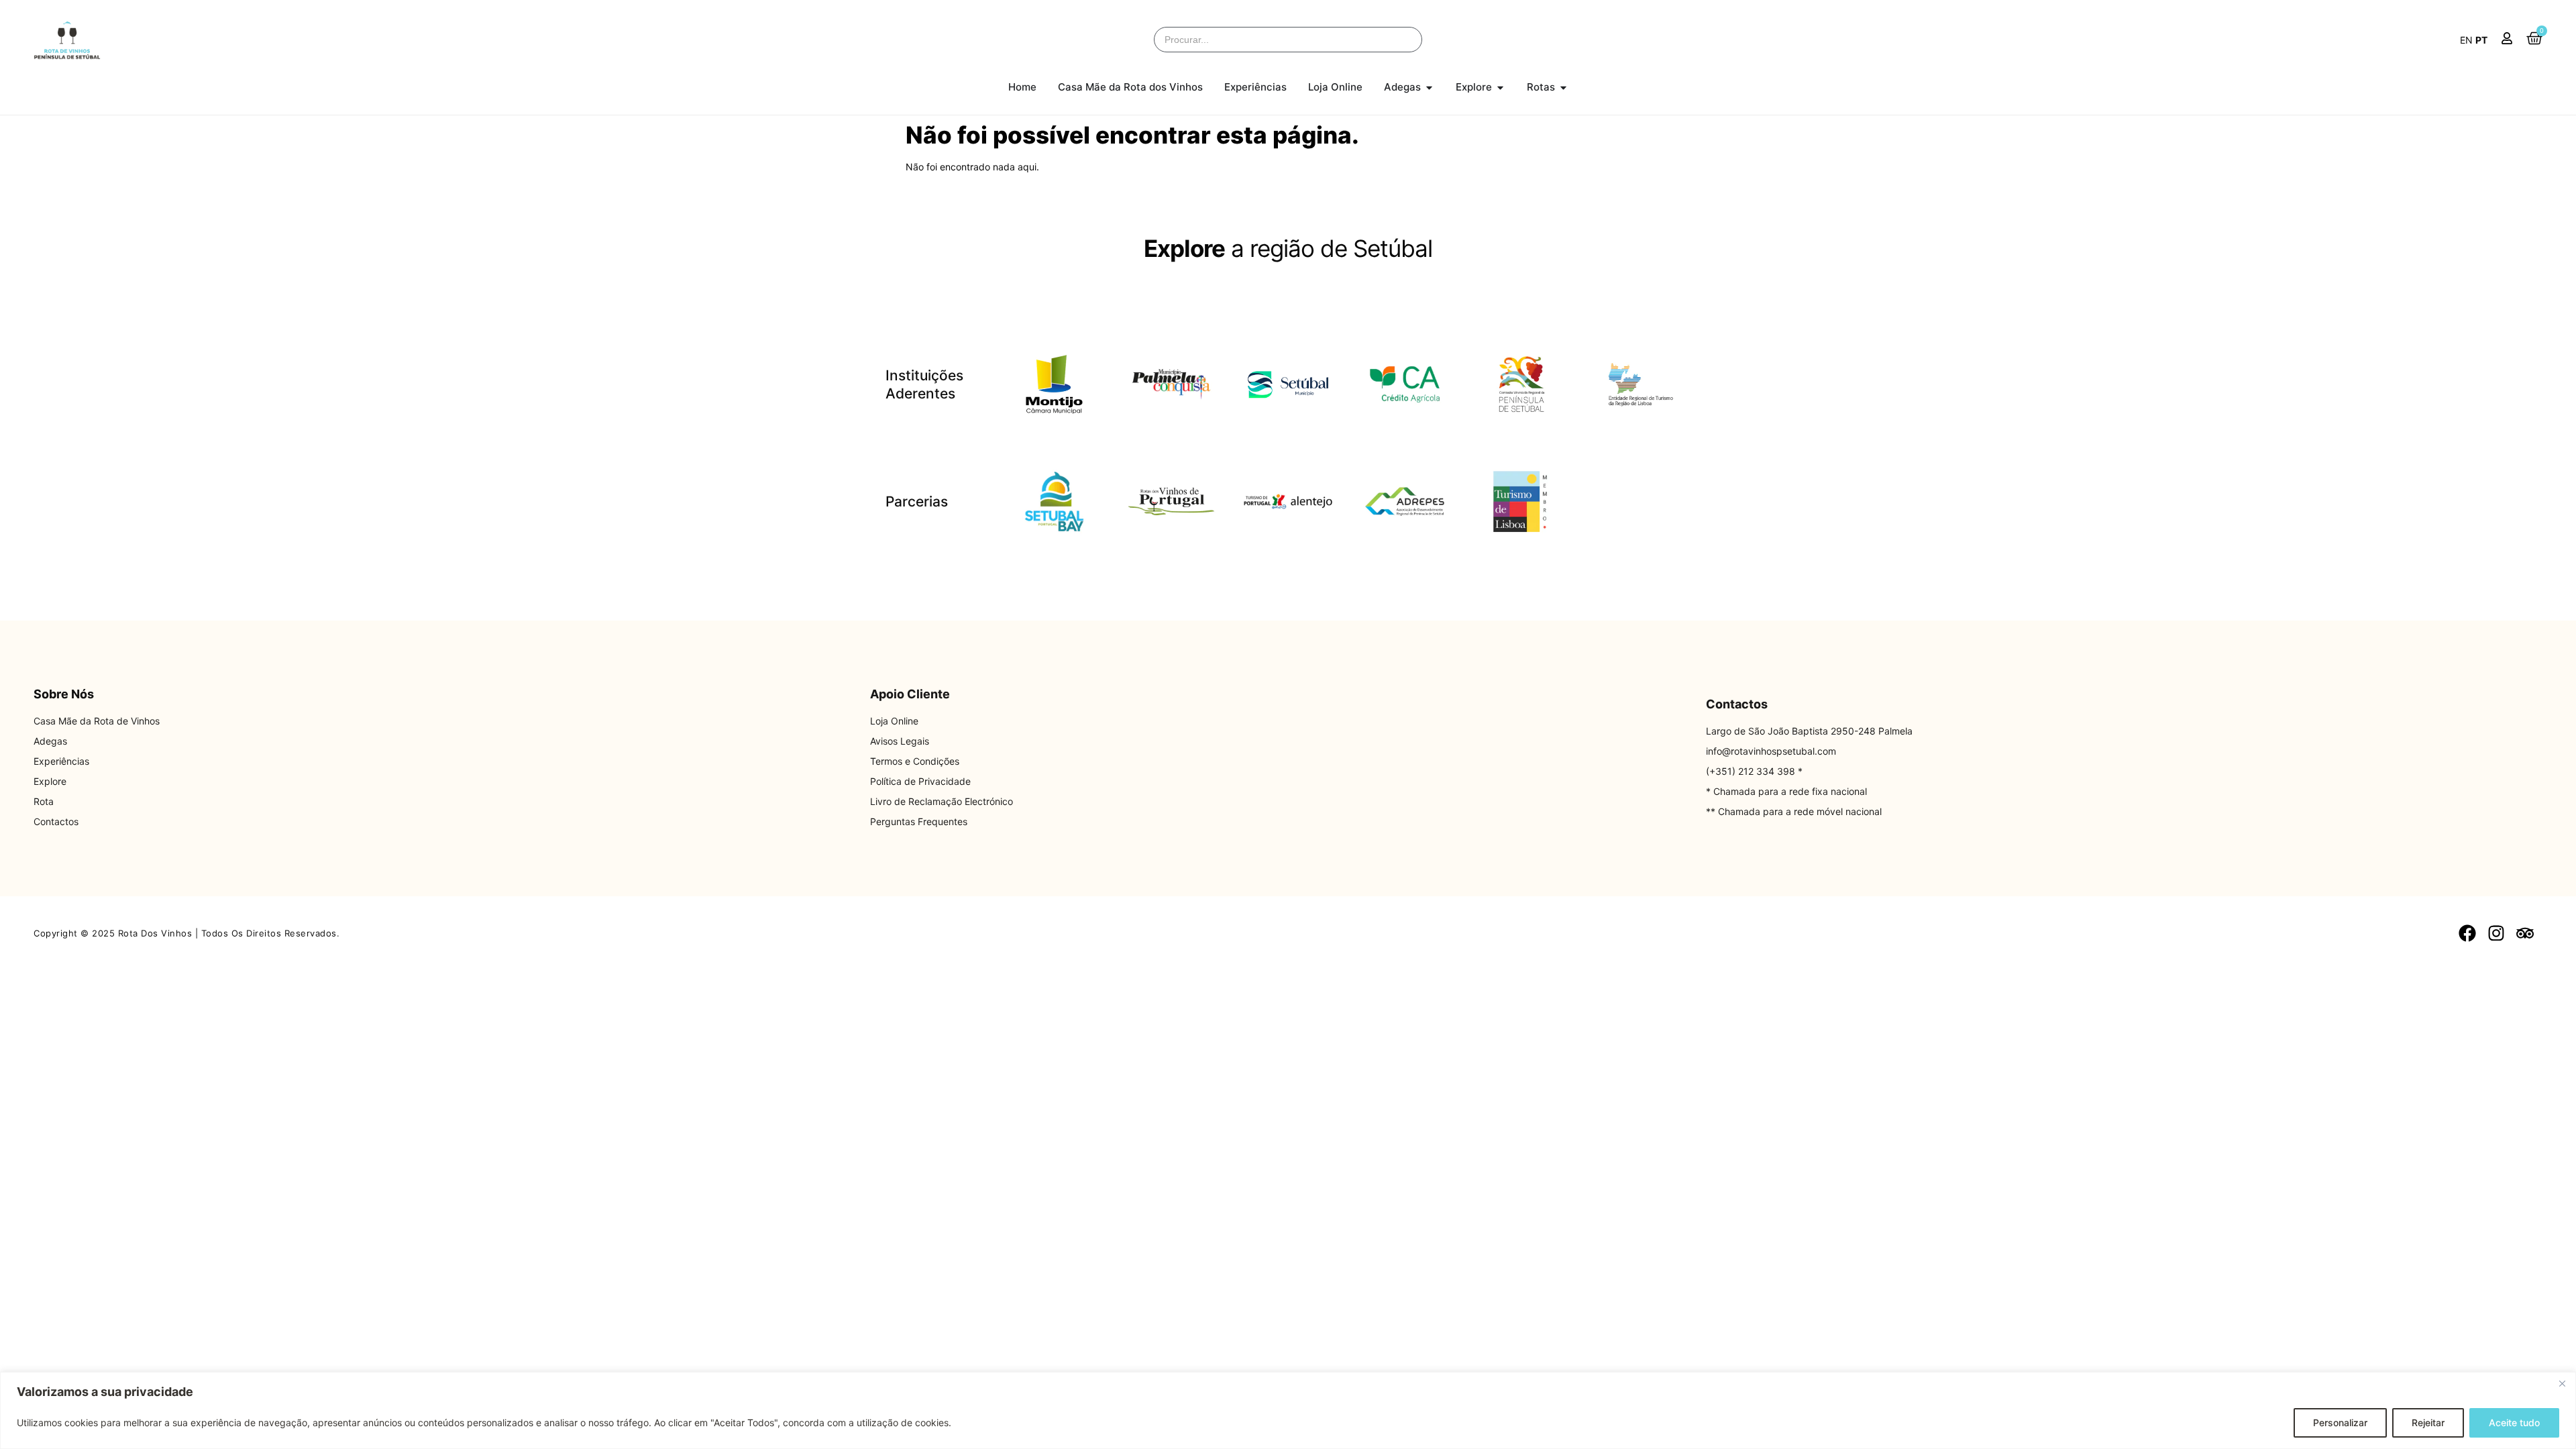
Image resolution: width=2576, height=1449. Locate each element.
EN (2466, 40)
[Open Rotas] (1563, 88)
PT (2481, 40)
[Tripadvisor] (2525, 933)
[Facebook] (2467, 933)
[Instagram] (2497, 933)
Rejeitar (2428, 1423)
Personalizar (2340, 1423)
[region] (1288, 1410)
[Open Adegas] (1429, 88)
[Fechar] (2562, 1383)
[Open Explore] (1500, 88)
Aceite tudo (2514, 1423)
